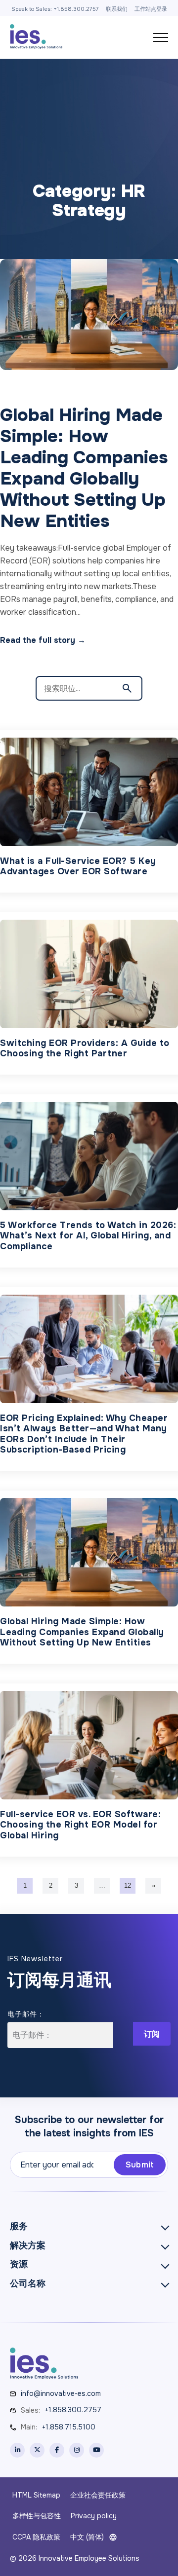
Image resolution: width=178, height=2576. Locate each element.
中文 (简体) (87, 2537)
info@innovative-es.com (61, 2393)
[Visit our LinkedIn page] (17, 2450)
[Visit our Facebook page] (57, 2450)
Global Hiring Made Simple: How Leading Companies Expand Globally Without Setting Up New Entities (82, 1632)
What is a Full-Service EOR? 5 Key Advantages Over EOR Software (78, 867)
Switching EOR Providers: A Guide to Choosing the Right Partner (85, 1049)
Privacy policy (94, 2516)
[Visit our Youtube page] (96, 2450)
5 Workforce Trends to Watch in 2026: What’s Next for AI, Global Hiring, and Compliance (88, 1236)
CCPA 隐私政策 (36, 2537)
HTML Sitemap (36, 2495)
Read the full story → (43, 640)
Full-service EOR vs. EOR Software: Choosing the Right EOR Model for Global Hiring (80, 1825)
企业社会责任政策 (98, 2495)
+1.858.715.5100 (69, 2427)
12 (128, 1885)
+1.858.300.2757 (73, 2410)
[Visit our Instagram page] (77, 2450)
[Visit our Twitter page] (37, 2450)
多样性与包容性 (37, 2516)
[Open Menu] (161, 37)
